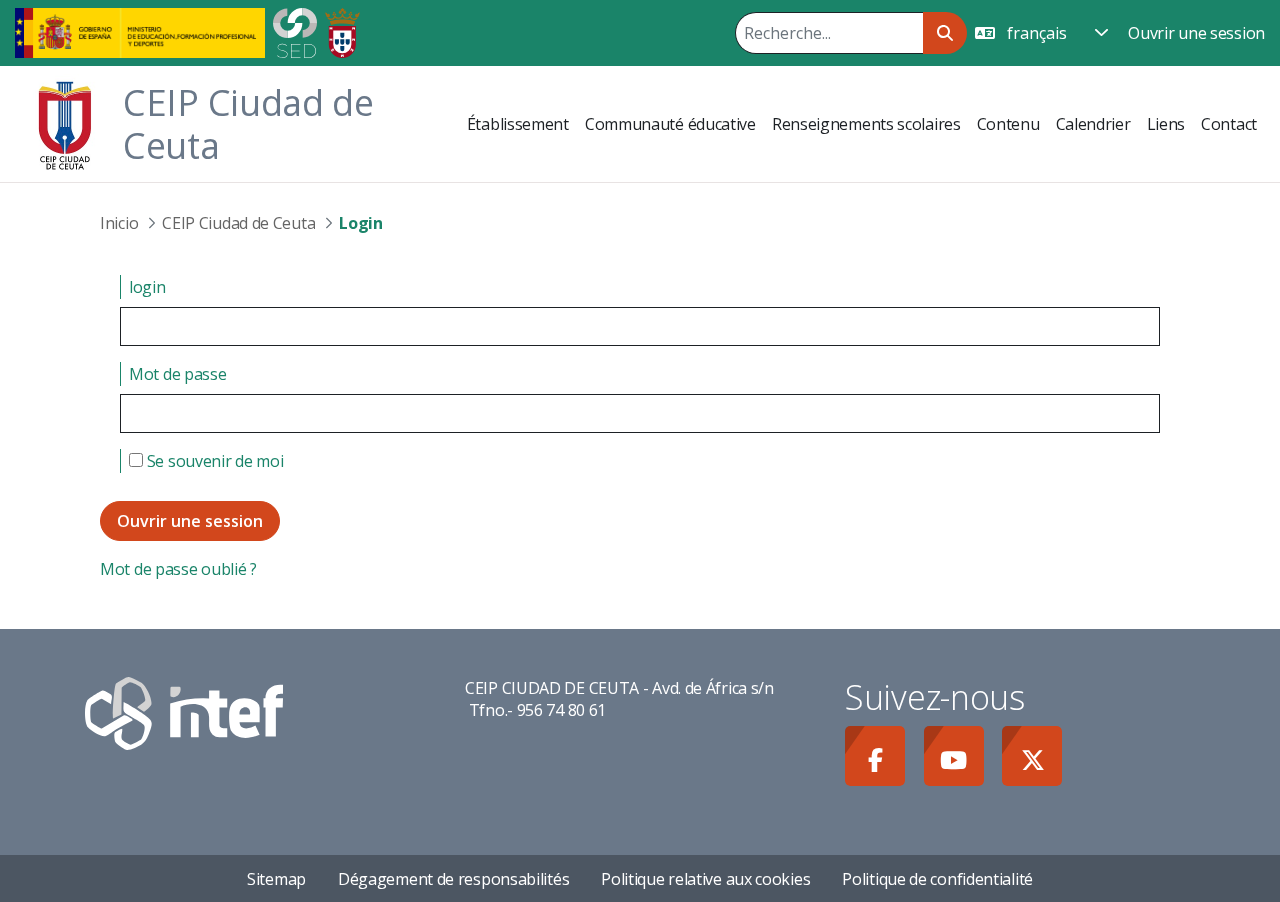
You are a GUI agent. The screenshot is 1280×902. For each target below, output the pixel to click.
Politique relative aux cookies (705, 879)
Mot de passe (177, 374)
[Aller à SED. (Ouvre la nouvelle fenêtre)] (295, 31)
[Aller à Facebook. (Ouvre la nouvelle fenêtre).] (875, 756)
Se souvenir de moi (213, 461)
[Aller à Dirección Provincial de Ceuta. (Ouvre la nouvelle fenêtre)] (342, 31)
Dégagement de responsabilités (453, 879)
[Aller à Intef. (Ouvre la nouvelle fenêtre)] (184, 712)
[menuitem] (518, 124)
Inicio (119, 223)
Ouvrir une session (1196, 33)
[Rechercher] (944, 33)
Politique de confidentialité (937, 879)
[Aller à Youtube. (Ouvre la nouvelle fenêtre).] (954, 756)
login (147, 287)
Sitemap (276, 879)
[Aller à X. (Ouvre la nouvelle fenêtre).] (1032, 756)
